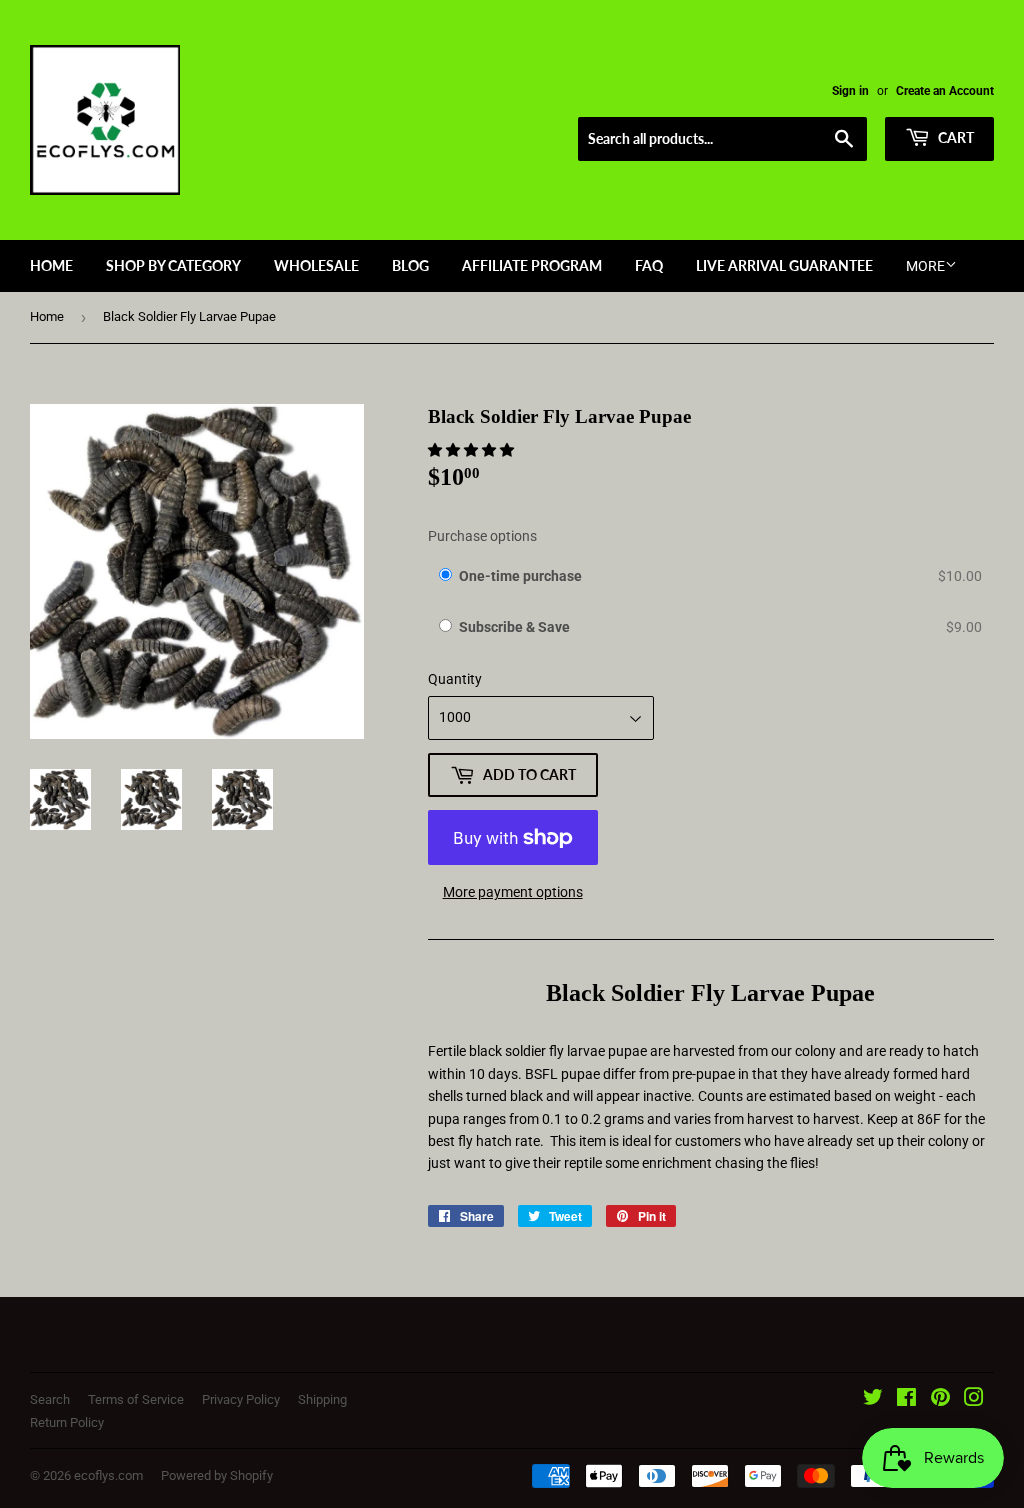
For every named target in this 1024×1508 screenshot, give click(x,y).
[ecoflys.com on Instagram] (974, 1400)
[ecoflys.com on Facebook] (906, 1400)
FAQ (649, 265)
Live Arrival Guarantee (784, 265)
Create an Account (945, 91)
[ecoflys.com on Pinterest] (940, 1400)
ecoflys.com (108, 1475)
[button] (472, 450)
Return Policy (67, 1422)
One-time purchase (520, 576)
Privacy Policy (241, 1399)
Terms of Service (136, 1399)
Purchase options (482, 536)
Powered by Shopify (217, 1475)
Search (50, 1399)
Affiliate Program (532, 265)
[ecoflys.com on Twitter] (873, 1400)
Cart (954, 137)
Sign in (850, 91)
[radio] (445, 576)
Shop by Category (173, 265)
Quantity (455, 679)
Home (51, 265)
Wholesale (316, 265)
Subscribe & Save (516, 627)
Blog (410, 265)
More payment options (513, 892)
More (925, 266)
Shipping (322, 1399)
